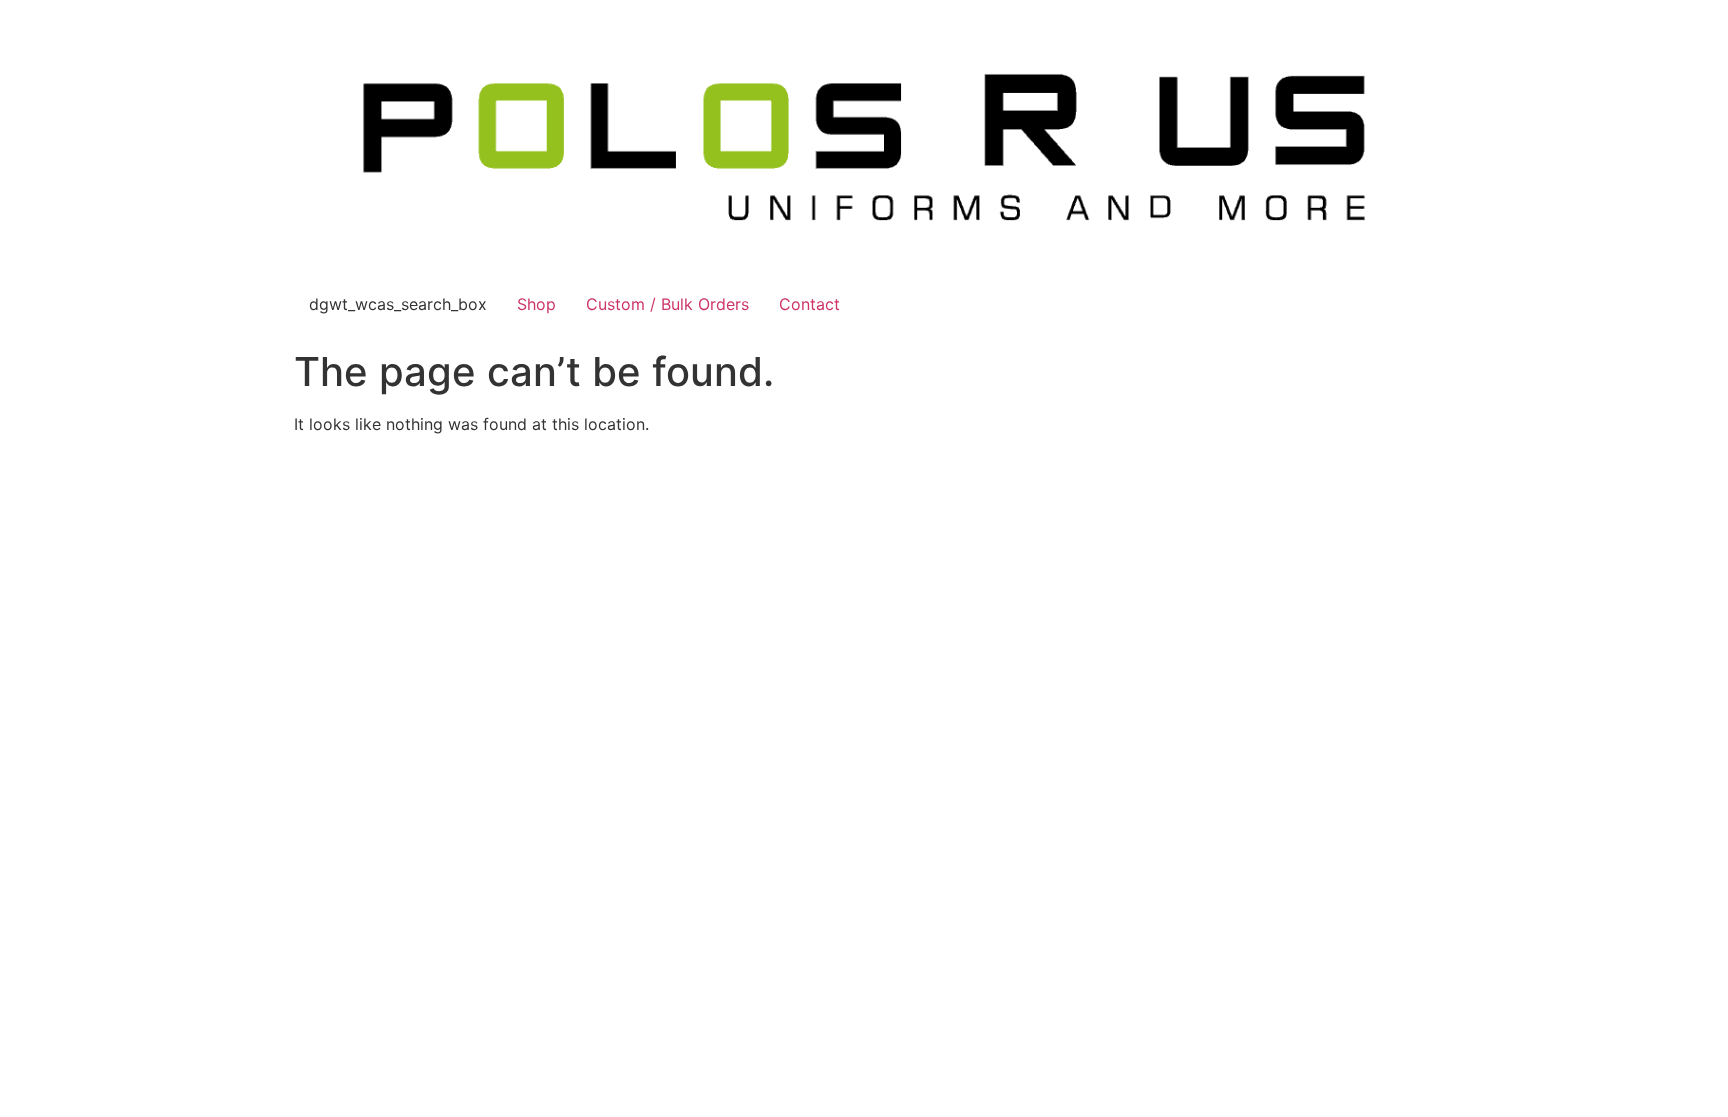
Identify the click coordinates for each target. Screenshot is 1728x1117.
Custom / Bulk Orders (667, 304)
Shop (536, 304)
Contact (809, 304)
